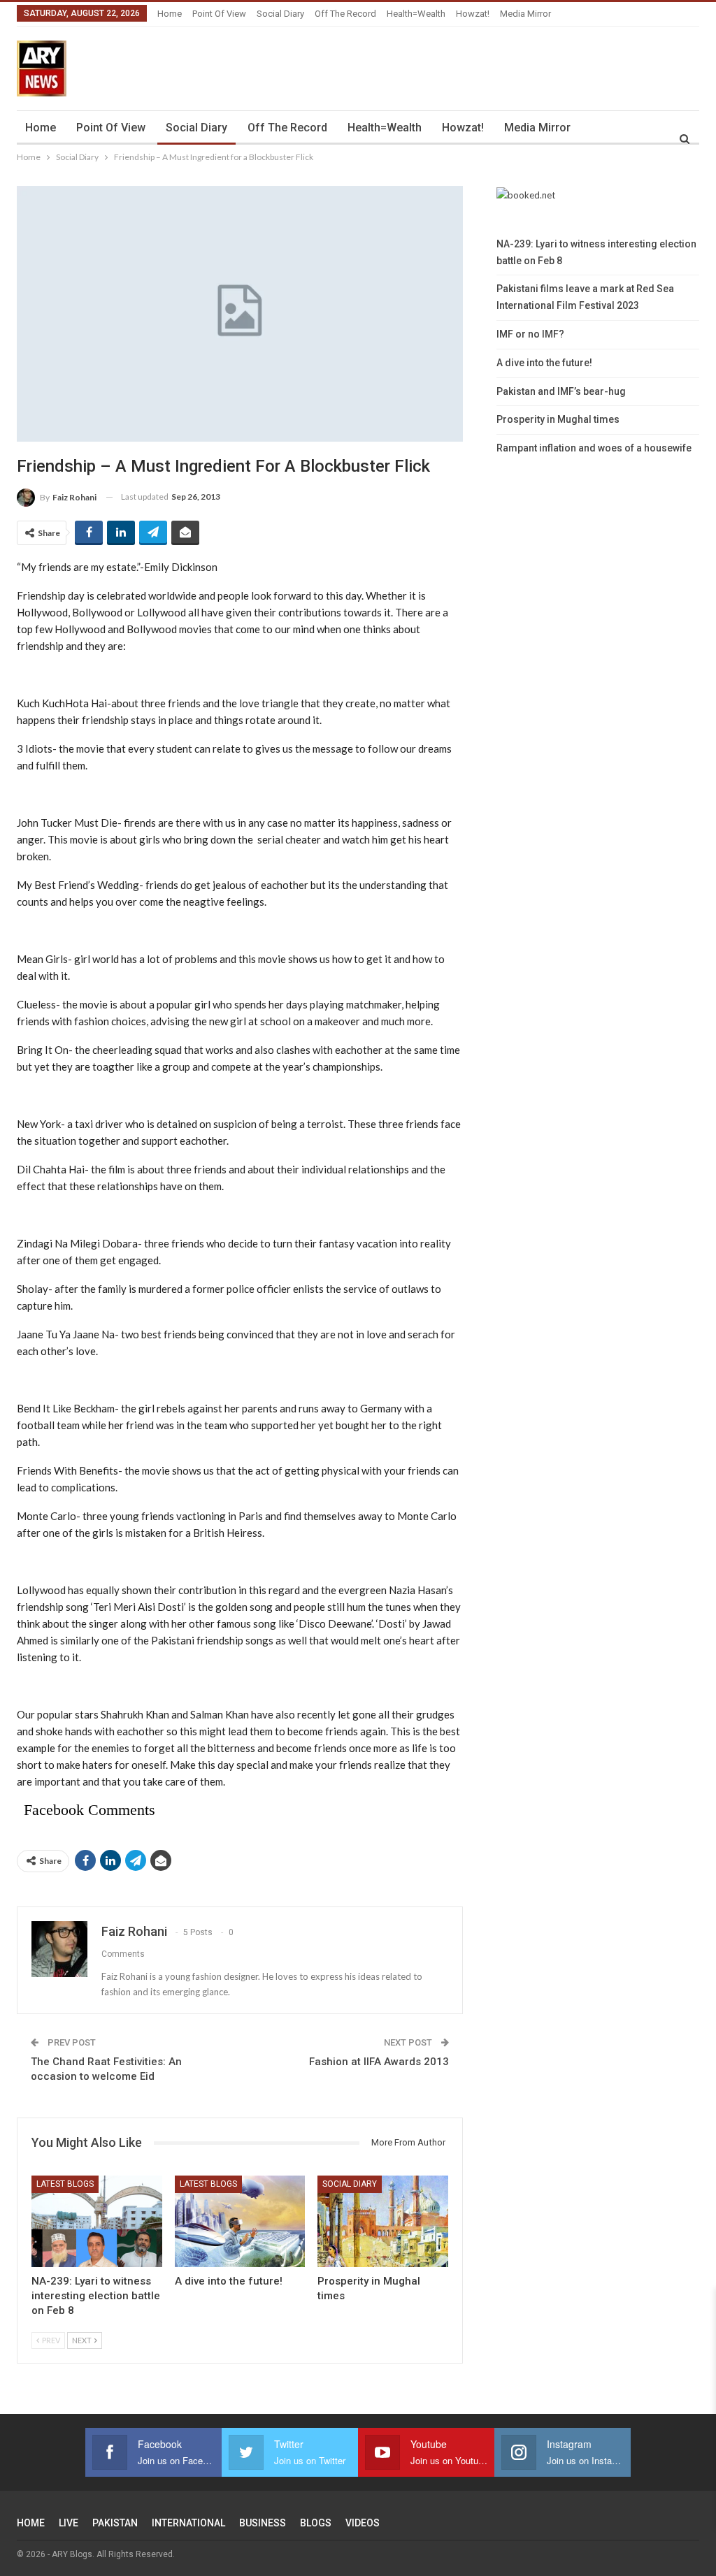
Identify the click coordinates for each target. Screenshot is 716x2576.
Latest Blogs (65, 2184)
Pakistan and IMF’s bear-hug (561, 391)
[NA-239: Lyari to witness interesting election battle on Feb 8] (97, 2221)
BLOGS (316, 2523)
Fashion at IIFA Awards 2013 (379, 2062)
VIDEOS (363, 2523)
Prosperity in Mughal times (558, 419)
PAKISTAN (115, 2523)
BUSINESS (263, 2523)
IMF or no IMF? (530, 334)
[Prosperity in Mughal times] (383, 2221)
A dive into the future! (544, 363)
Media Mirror (525, 14)
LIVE (69, 2523)
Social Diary (280, 14)
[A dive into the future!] (240, 2221)
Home (170, 14)
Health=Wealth (416, 14)
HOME (31, 2523)
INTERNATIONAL (188, 2523)
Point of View (219, 14)
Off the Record (345, 14)
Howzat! (473, 14)
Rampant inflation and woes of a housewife (594, 448)
